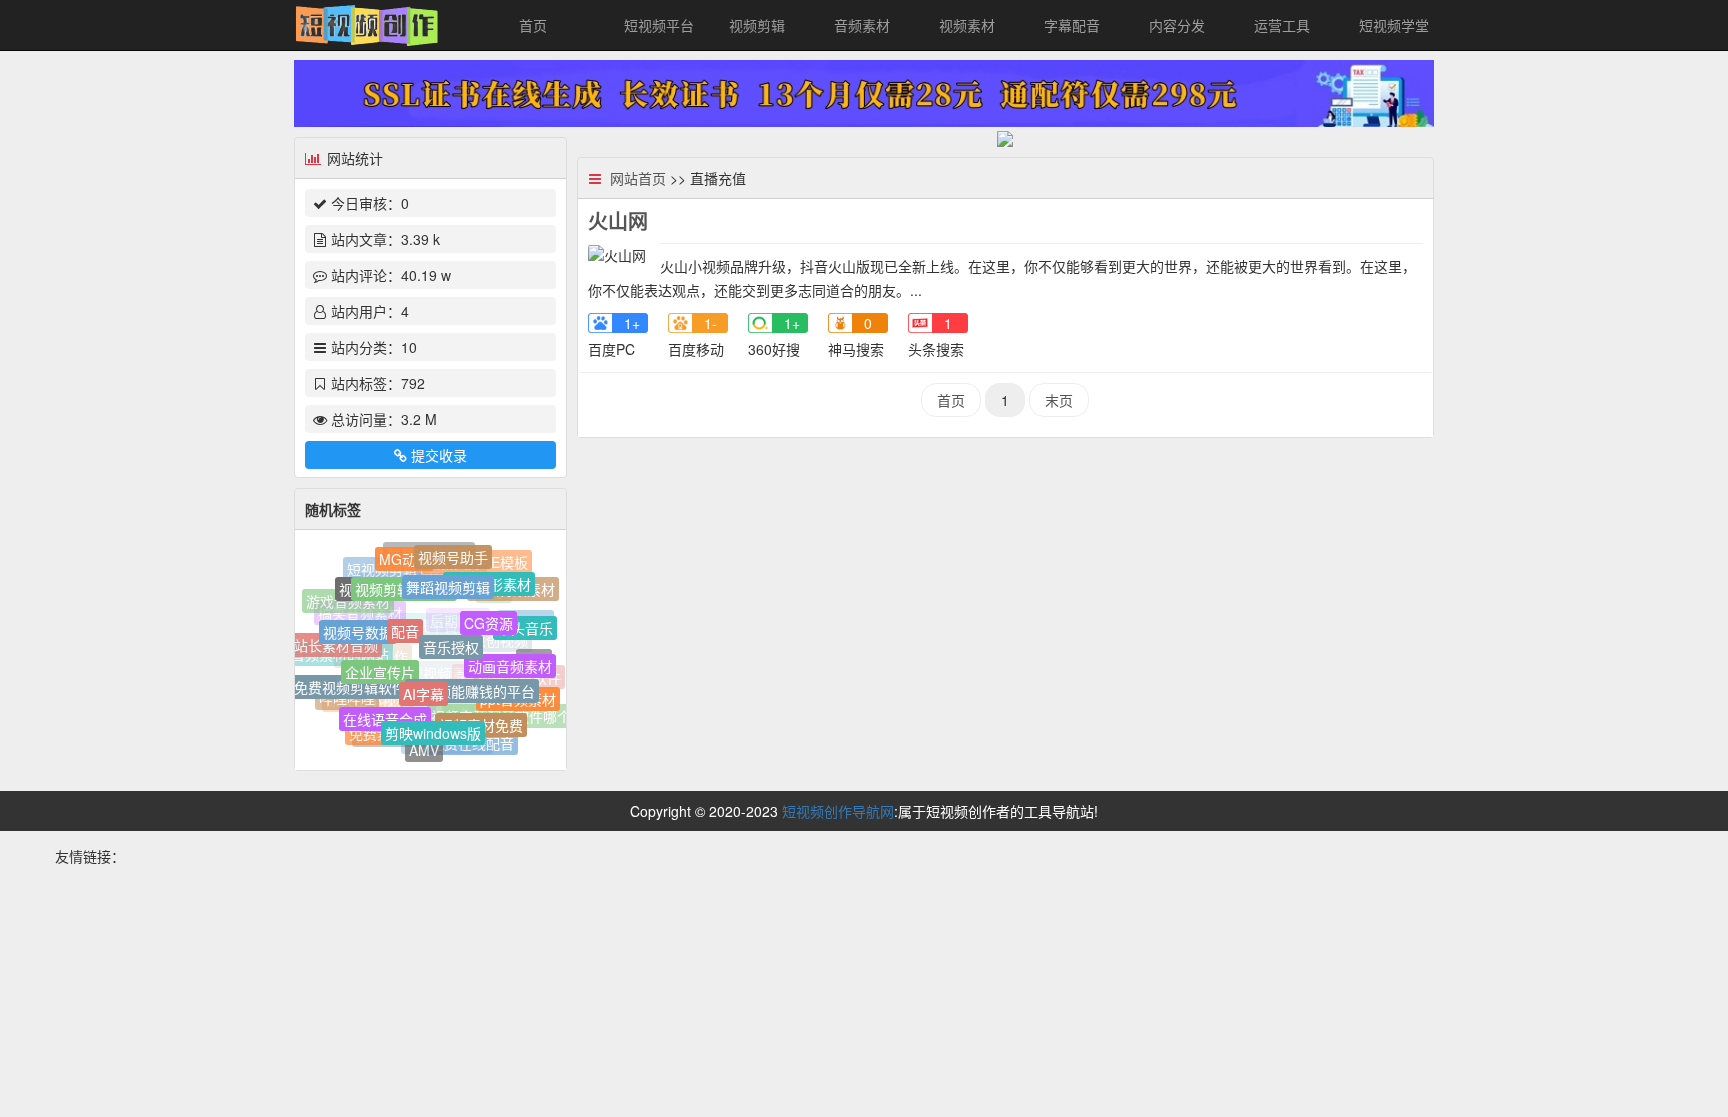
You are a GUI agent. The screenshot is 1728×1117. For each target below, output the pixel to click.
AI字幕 (423, 683)
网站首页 (638, 178)
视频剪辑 (757, 25)
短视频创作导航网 (838, 811)
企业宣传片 (380, 662)
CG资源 (488, 614)
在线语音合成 (385, 713)
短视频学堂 (1394, 25)
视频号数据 (358, 625)
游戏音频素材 (348, 602)
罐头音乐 (525, 624)
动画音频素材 (510, 659)
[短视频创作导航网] (367, 23)
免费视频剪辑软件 (350, 683)
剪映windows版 (433, 726)
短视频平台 (659, 25)
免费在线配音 (472, 743)
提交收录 (439, 455)
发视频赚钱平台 (409, 636)
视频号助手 (453, 554)
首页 (533, 25)
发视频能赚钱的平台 (472, 681)
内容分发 (1177, 25)
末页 (1059, 400)
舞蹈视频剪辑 (448, 579)
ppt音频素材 (518, 696)
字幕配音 (1072, 25)
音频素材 (862, 25)
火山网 (618, 220)
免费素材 (377, 732)
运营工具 (1282, 25)
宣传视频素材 (399, 593)
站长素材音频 (336, 643)
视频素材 (967, 25)
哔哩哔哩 (347, 699)
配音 (405, 621)
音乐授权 (451, 636)
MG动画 (404, 557)
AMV (424, 748)
